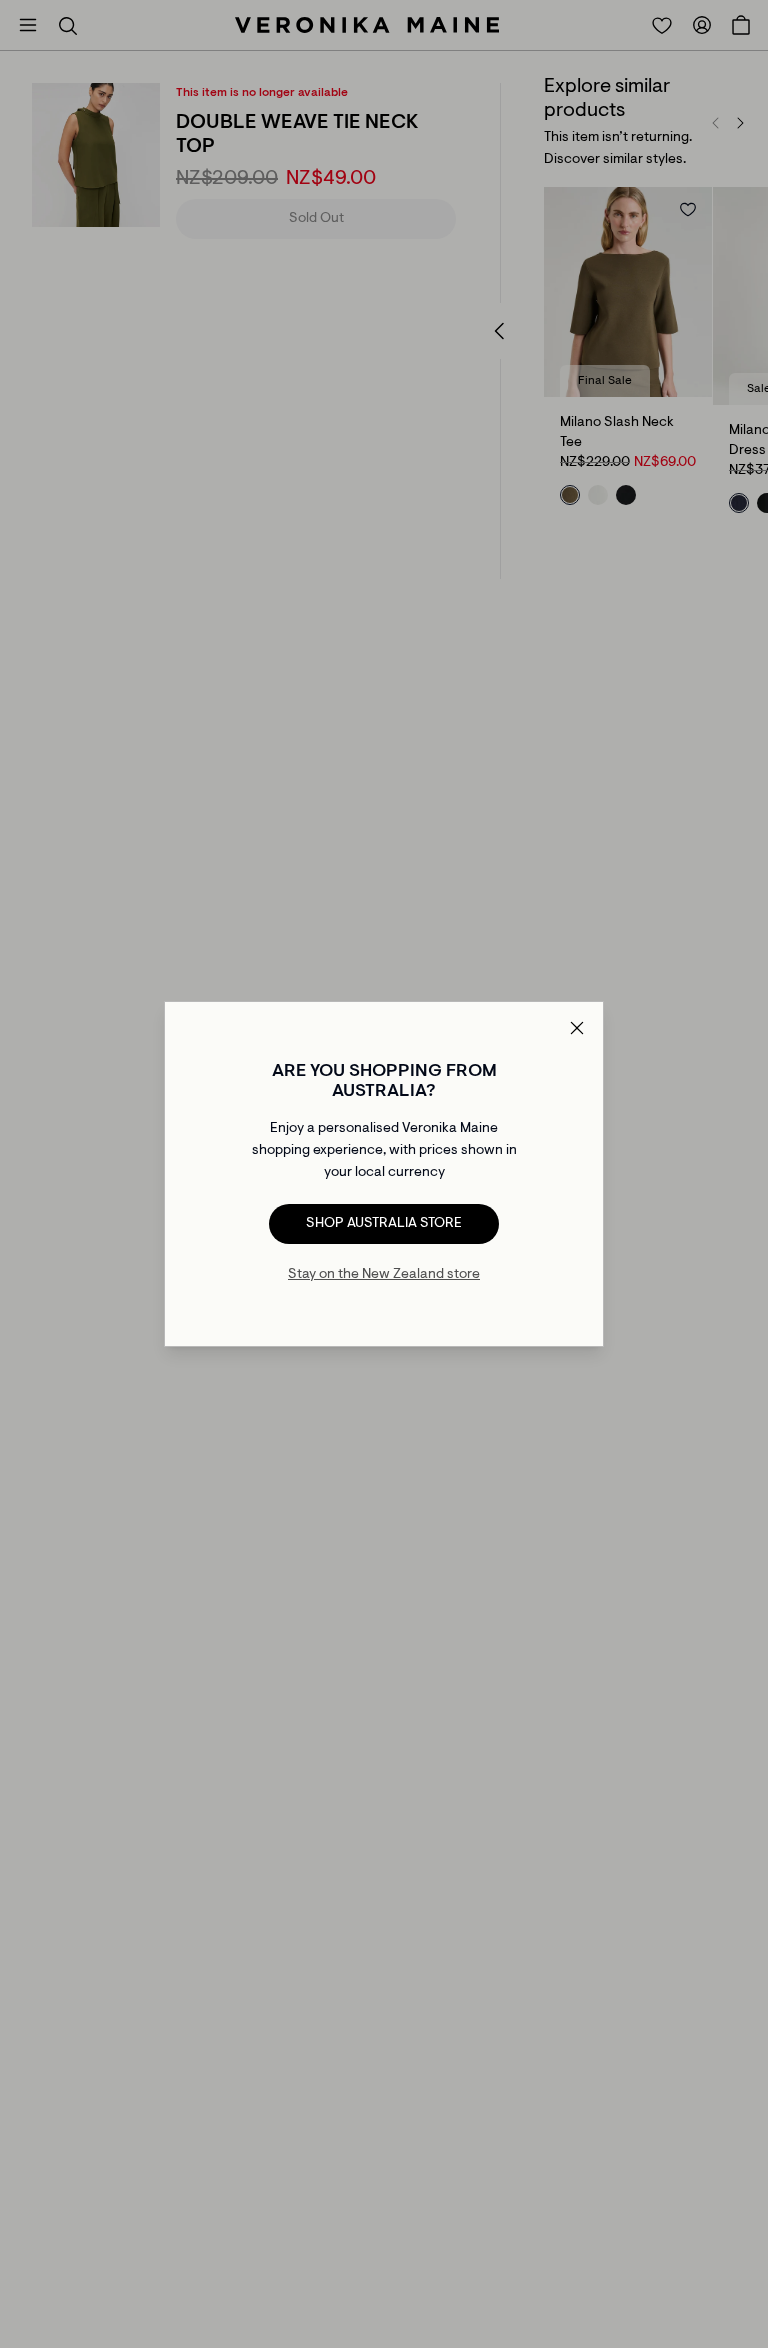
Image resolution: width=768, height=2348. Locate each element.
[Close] (577, 1028)
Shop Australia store (384, 1224)
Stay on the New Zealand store (384, 1275)
